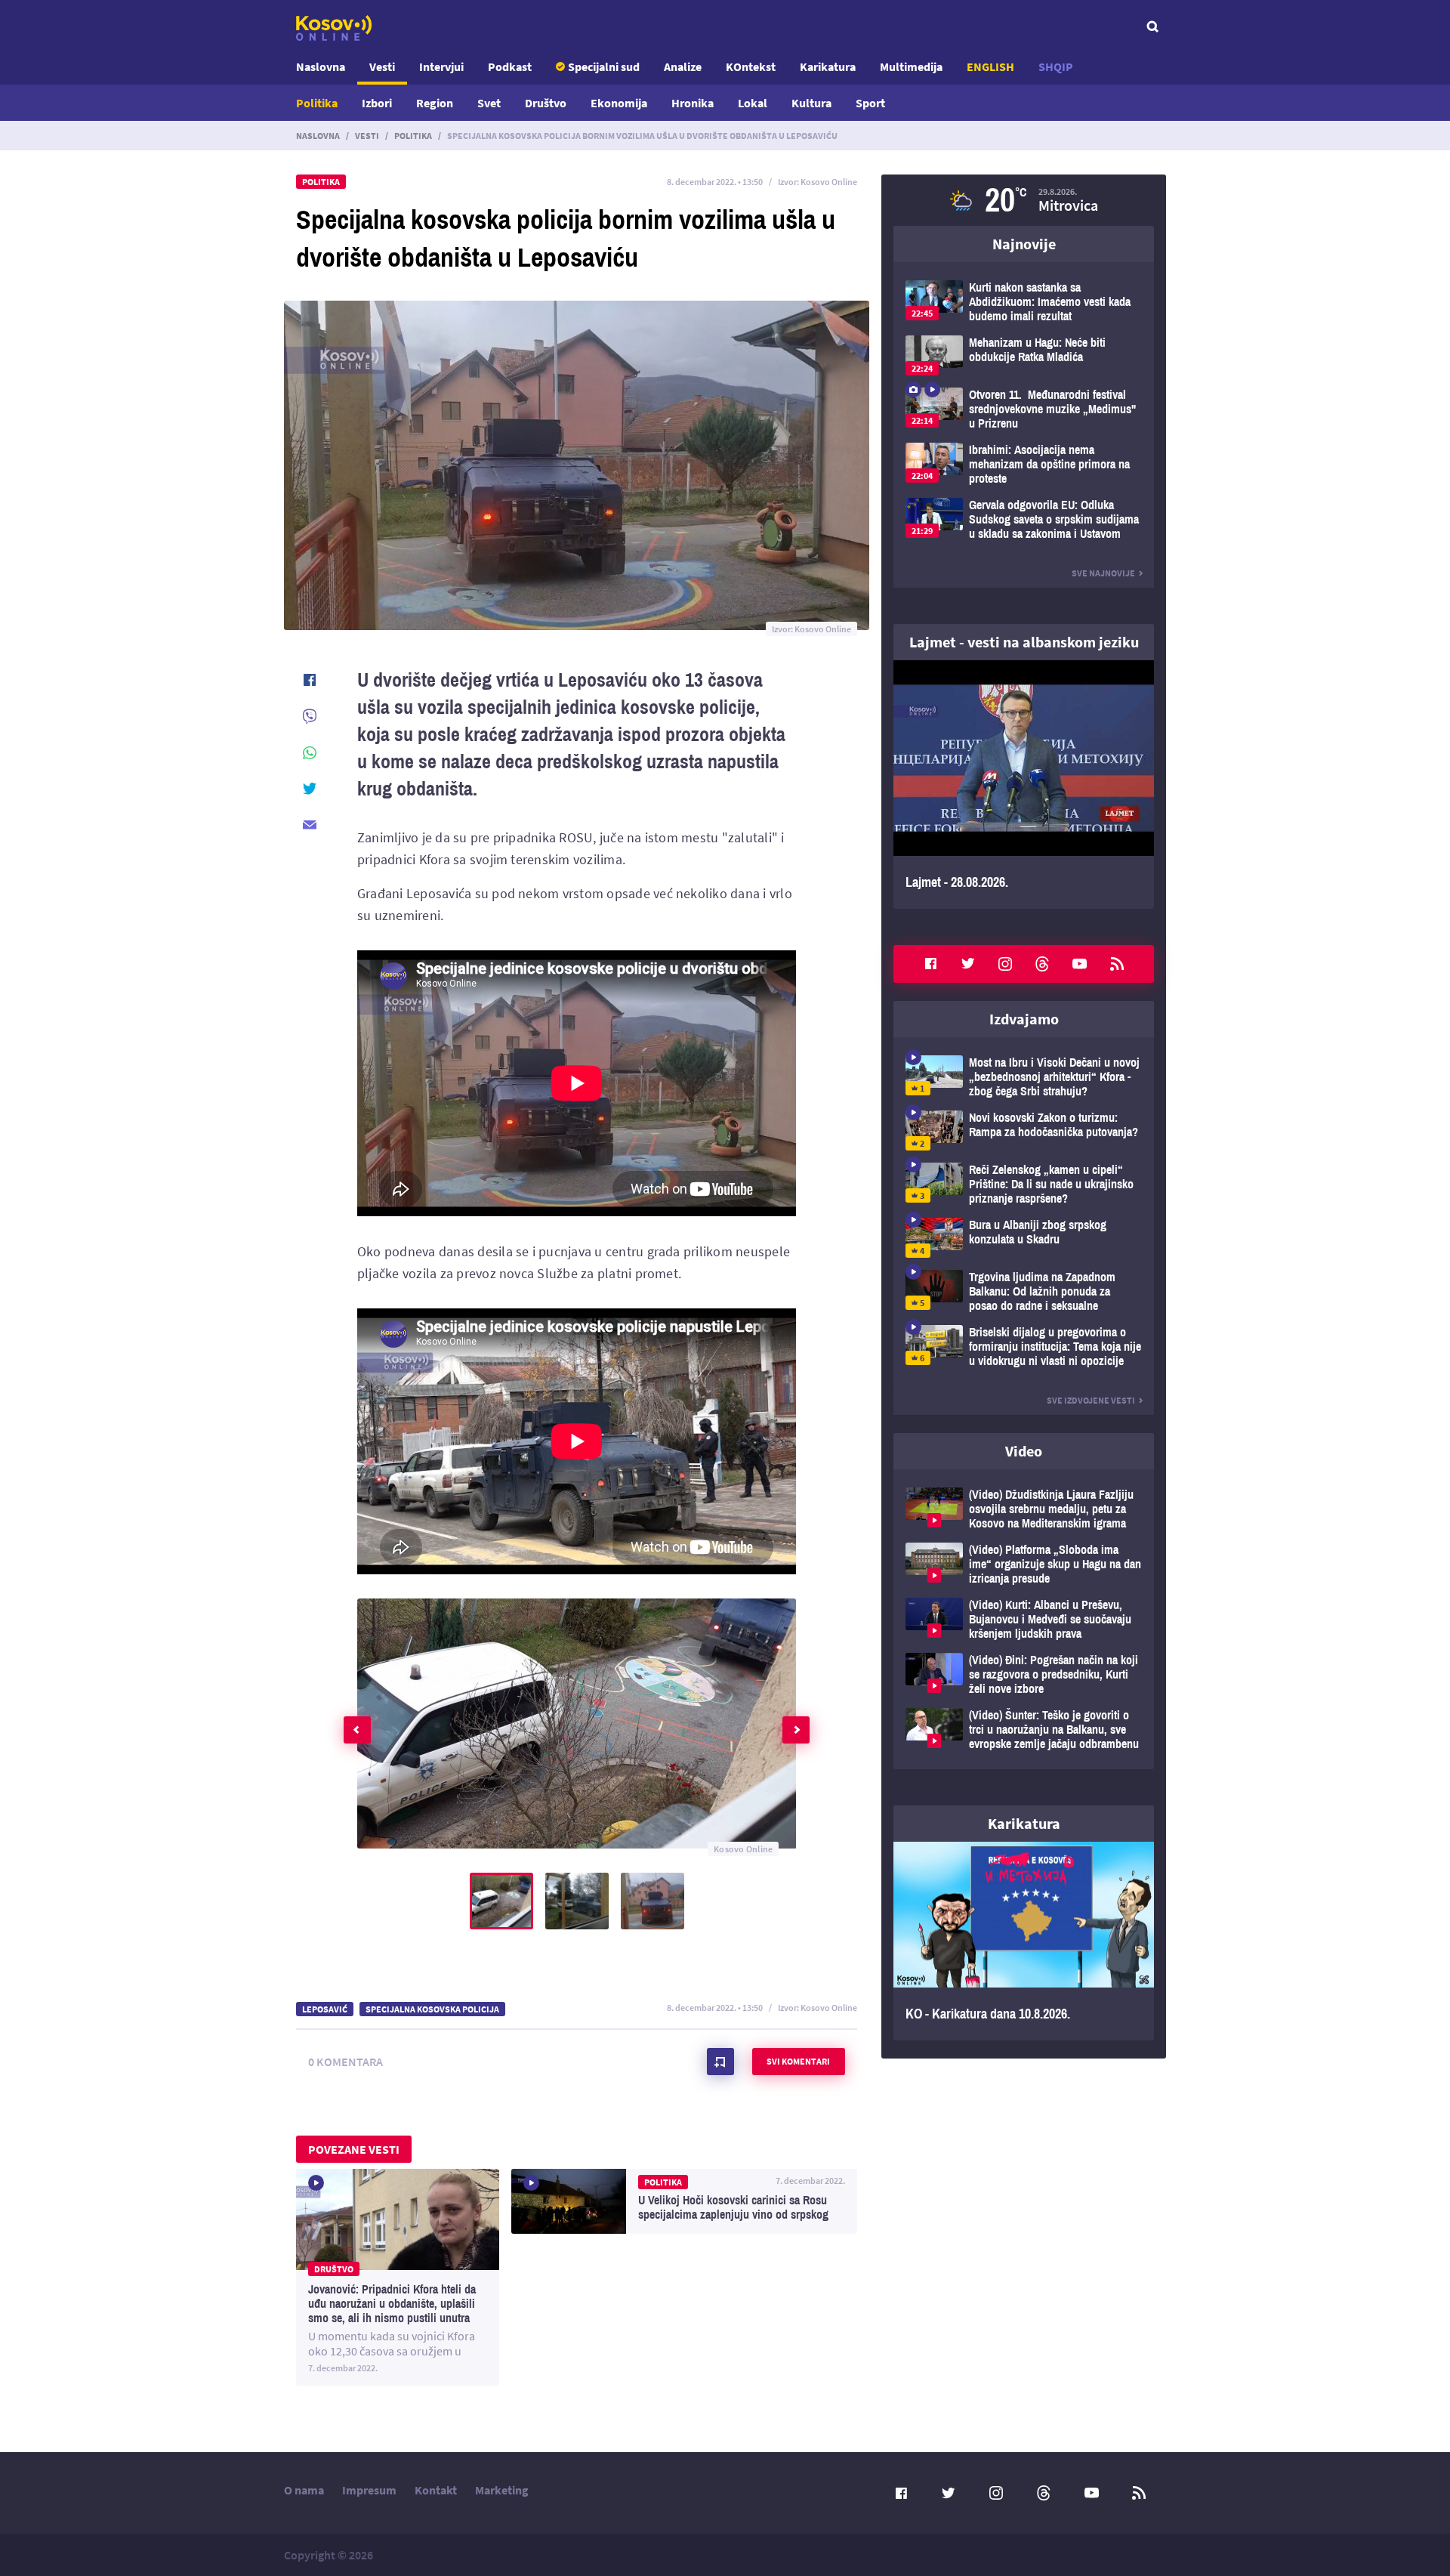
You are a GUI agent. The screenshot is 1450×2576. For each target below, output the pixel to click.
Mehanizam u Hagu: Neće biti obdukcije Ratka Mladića (1024, 355)
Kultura (811, 103)
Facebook (930, 964)
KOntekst (751, 66)
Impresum (369, 2490)
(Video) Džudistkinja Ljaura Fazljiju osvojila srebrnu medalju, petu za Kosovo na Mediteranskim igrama (1024, 1509)
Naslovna (321, 66)
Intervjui (441, 66)
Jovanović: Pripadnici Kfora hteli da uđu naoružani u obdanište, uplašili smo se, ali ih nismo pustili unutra (398, 2277)
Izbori (377, 103)
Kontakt (436, 2490)
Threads (1042, 964)
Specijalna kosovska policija (432, 2009)
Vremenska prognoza (1024, 200)
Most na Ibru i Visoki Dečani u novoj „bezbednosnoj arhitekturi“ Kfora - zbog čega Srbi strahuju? (1024, 1077)
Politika (317, 103)
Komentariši (720, 2062)
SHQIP (1056, 66)
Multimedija (911, 66)
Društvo (546, 103)
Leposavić (325, 2009)
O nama (304, 2490)
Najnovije (1024, 244)
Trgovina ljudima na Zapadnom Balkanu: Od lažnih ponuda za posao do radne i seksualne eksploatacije (1024, 1291)
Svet (489, 103)
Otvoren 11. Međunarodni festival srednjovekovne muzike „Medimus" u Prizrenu (1024, 409)
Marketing (502, 2490)
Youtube (1080, 964)
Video (1024, 1451)
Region (435, 103)
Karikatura (828, 66)
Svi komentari (798, 2061)
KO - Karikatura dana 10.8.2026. (1024, 1941)
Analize (683, 66)
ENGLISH (990, 66)
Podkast (510, 66)
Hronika (693, 103)
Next (796, 1730)
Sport (870, 103)
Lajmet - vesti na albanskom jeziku (1024, 642)
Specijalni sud (604, 66)
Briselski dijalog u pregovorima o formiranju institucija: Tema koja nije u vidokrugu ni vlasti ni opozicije (1024, 1347)
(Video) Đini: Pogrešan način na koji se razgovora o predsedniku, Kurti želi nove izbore (1024, 1674)
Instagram (1005, 964)
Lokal (753, 103)
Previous (357, 1730)
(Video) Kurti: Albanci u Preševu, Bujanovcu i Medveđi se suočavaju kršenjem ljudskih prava (1024, 1619)
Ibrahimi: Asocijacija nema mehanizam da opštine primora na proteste (1024, 464)
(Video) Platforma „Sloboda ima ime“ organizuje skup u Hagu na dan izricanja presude (1024, 1564)
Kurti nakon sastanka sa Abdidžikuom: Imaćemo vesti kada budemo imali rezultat (1024, 302)
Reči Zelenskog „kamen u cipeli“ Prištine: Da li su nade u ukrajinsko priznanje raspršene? (1024, 1184)
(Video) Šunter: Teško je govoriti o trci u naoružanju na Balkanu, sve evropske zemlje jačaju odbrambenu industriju (1024, 1730)
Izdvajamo (1024, 1019)
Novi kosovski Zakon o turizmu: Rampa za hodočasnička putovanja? (1024, 1130)
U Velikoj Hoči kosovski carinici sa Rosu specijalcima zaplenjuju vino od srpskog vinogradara (684, 2201)
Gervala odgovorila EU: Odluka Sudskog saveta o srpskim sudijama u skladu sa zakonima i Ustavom (1024, 519)
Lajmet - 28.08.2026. (1024, 785)
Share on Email (310, 825)
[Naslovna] (334, 28)
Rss (1117, 964)
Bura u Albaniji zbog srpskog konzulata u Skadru (1024, 1238)
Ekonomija (619, 103)
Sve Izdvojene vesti (1091, 1400)
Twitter (968, 964)
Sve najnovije (1103, 573)
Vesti (382, 66)
